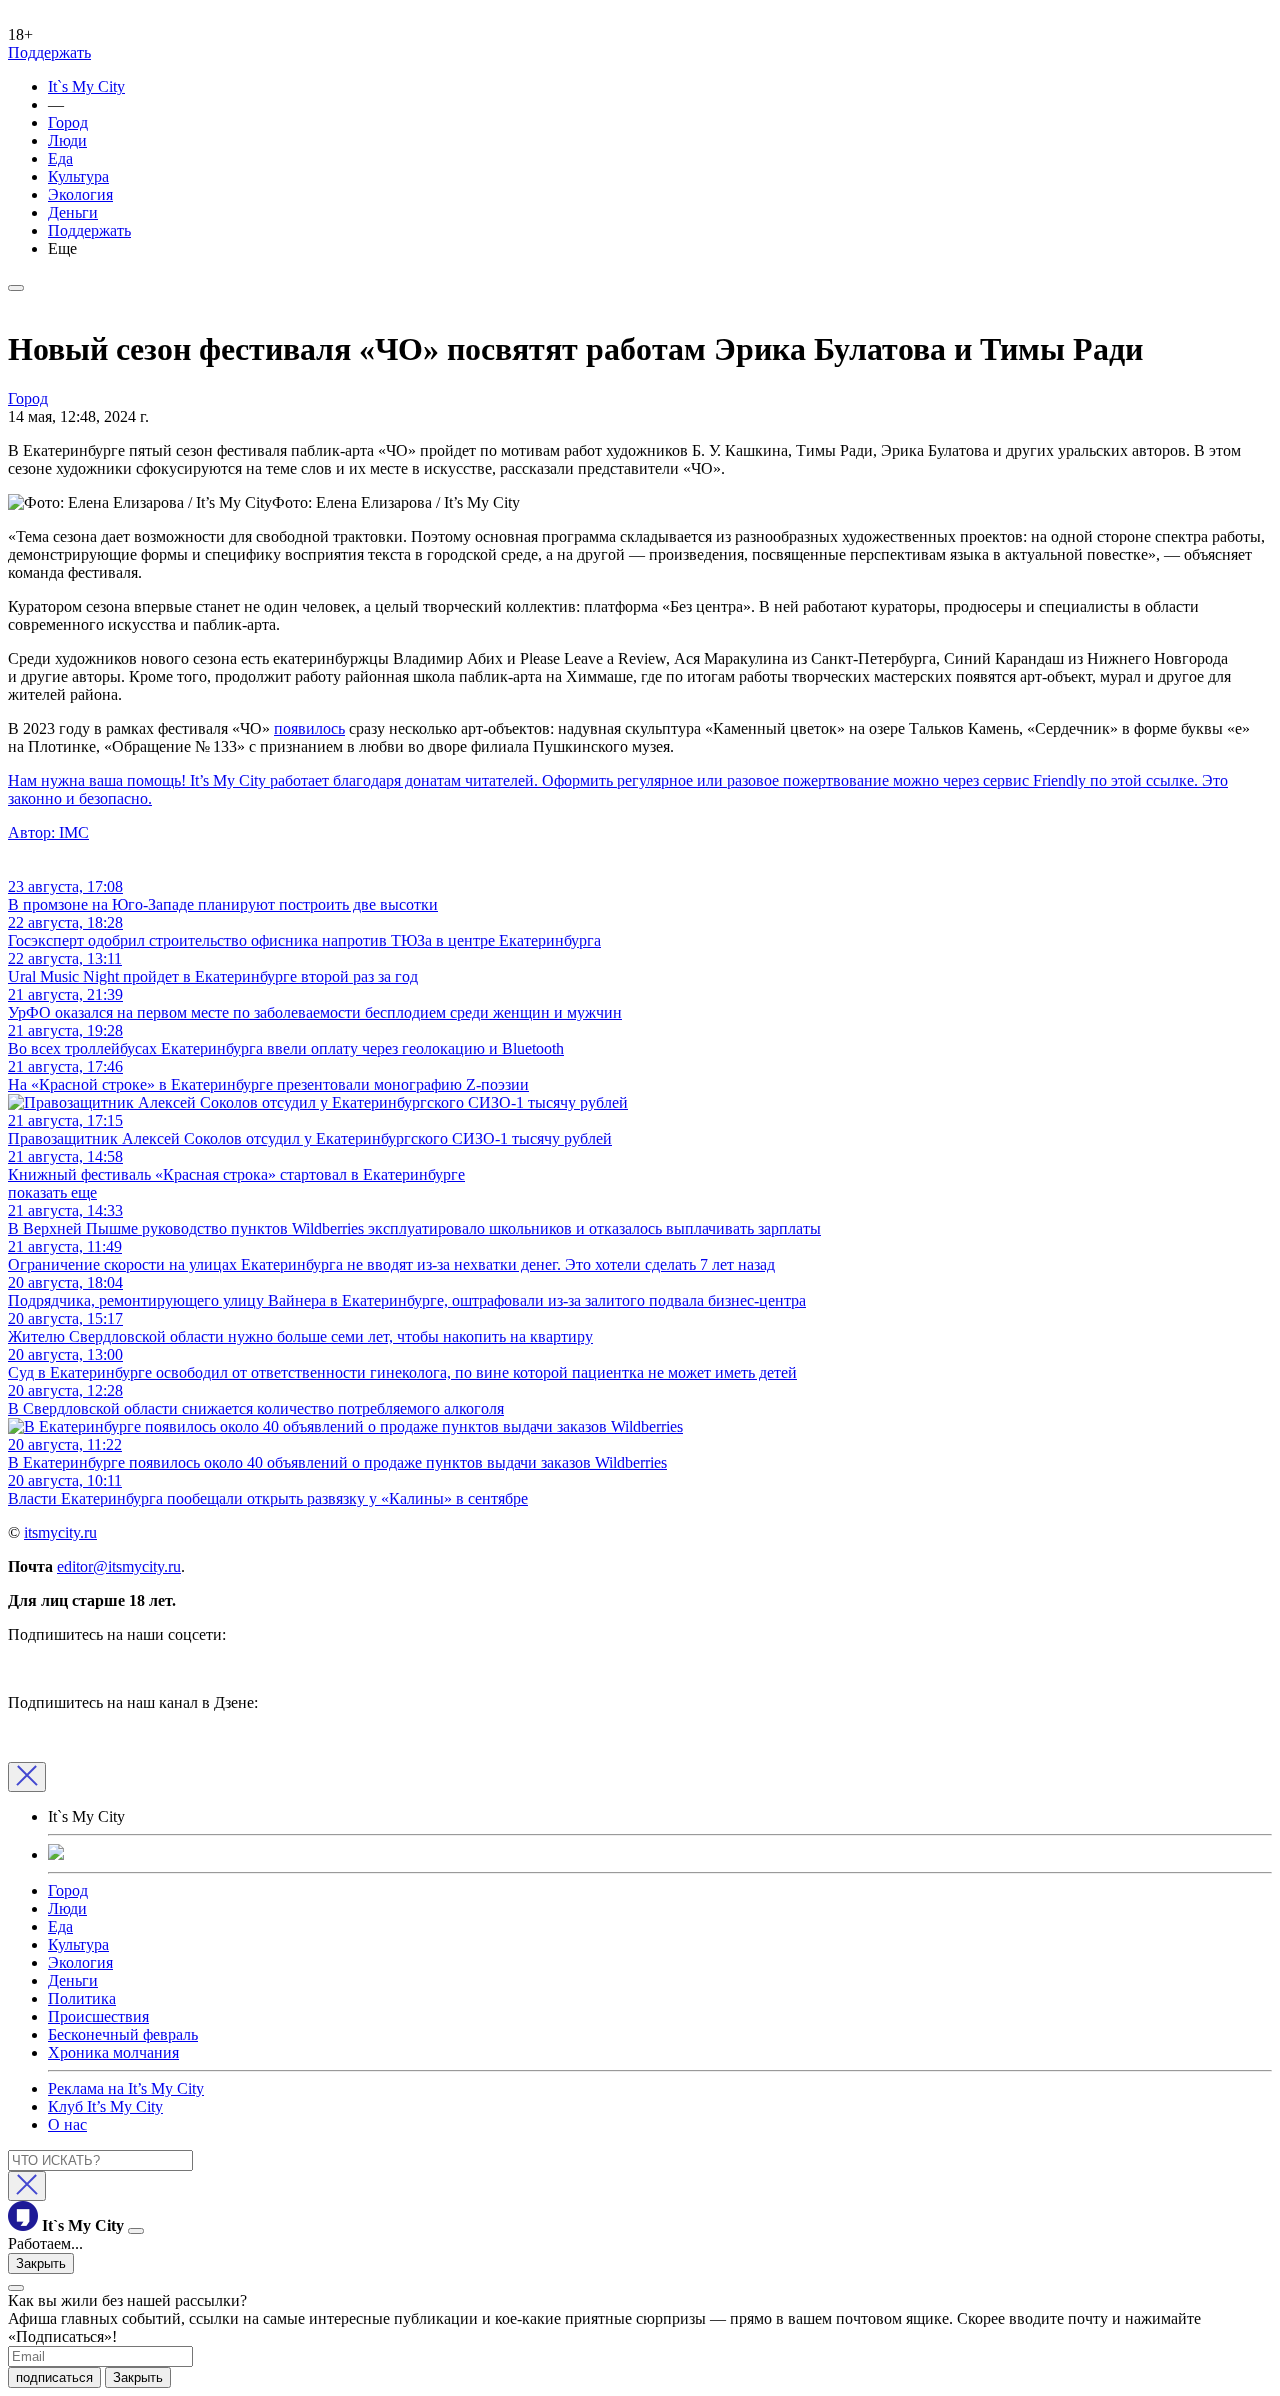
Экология (80, 194)
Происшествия (98, 2016)
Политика (82, 1998)
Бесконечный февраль (123, 2034)
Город (68, 122)
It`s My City (86, 86)
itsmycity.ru (60, 1532)
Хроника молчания (113, 2052)
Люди (67, 140)
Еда (60, 158)
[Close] (27, 1777)
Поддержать (49, 52)
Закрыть (41, 2263)
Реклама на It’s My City (126, 2088)
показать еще (52, 1192)
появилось (309, 728)
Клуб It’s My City (105, 2106)
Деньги (73, 212)
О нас (67, 2124)
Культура (78, 176)
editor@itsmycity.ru (119, 1566)
